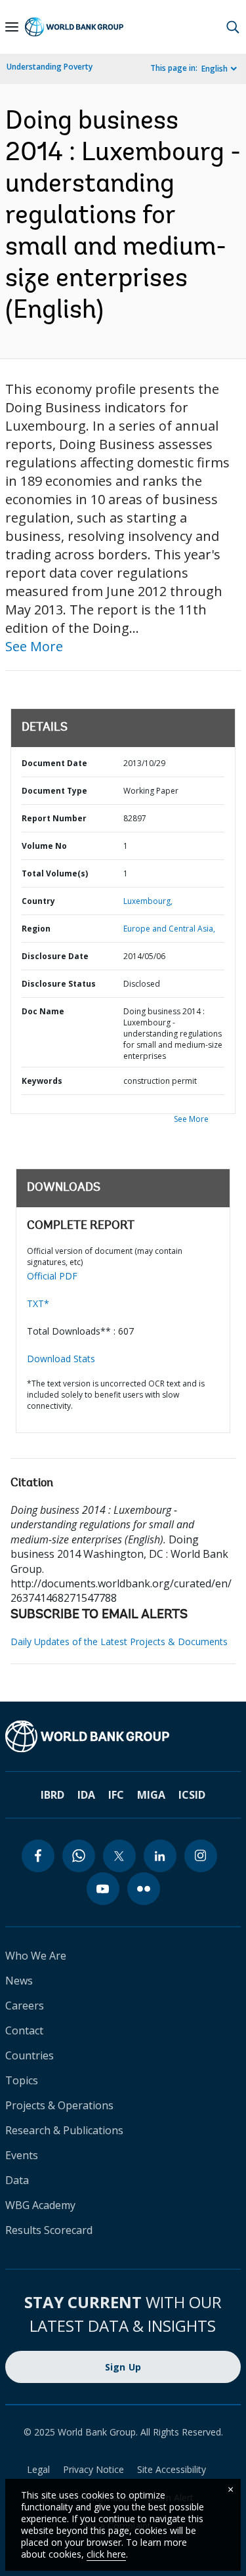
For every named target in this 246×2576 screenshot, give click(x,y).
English (215, 69)
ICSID (192, 1795)
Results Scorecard (49, 2230)
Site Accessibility (172, 2469)
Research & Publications (64, 2130)
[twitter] (119, 1856)
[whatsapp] (79, 1856)
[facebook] (38, 1856)
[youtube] (103, 1889)
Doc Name (43, 1011)
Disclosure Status (59, 984)
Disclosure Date (55, 956)
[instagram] (201, 1856)
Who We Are (36, 1956)
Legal (38, 2469)
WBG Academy (40, 2205)
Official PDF (52, 1276)
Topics (22, 2080)
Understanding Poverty (50, 67)
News (19, 1981)
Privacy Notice (93, 2469)
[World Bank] (123, 1736)
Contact (24, 2030)
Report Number (54, 818)
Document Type (54, 791)
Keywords (42, 1081)
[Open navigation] (12, 27)
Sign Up (123, 2367)
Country (38, 901)
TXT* (38, 1303)
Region (36, 929)
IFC (116, 1795)
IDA (86, 1795)
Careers (25, 2006)
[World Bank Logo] (74, 27)
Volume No (44, 846)
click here (106, 2554)
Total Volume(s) (55, 873)
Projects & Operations (59, 2105)
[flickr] (144, 1889)
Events (22, 2155)
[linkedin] (160, 1856)
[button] (233, 27)
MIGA (151, 1795)
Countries (30, 2055)
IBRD (52, 1795)
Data (17, 2180)
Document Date (54, 763)
